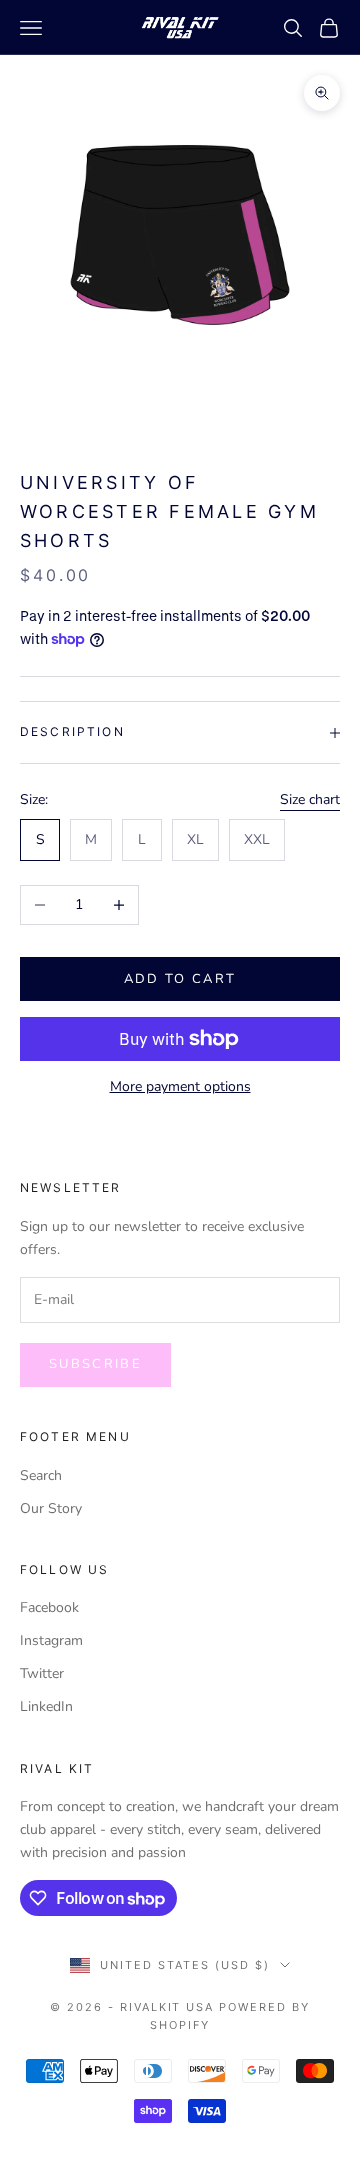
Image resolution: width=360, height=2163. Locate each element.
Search (41, 1475)
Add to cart (180, 979)
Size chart (310, 799)
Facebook (49, 1607)
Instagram (51, 1640)
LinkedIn (46, 1706)
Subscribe (95, 1364)
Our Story (51, 1508)
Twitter (42, 1673)
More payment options (180, 1086)
